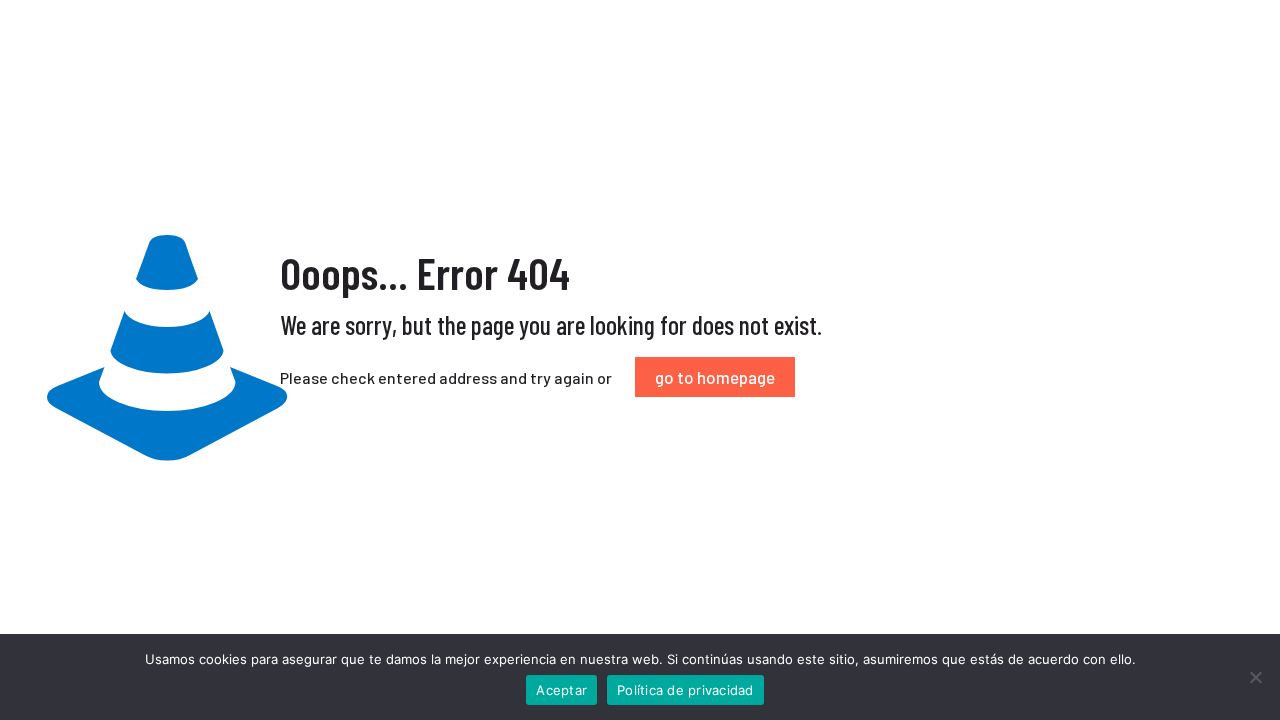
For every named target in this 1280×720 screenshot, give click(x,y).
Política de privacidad (685, 690)
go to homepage (715, 377)
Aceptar (561, 690)
